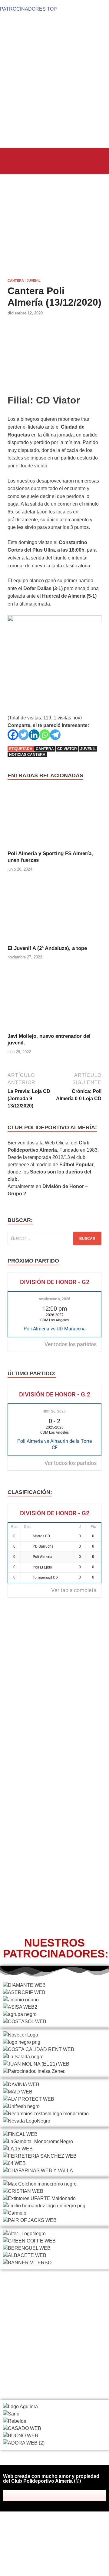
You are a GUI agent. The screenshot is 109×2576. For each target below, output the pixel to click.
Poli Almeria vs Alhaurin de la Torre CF (54, 1444)
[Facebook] (13, 735)
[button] (16, 160)
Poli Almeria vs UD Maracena (55, 1329)
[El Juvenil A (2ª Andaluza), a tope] (54, 913)
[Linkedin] (34, 735)
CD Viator (67, 749)
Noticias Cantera (27, 755)
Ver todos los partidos (71, 1344)
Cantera (16, 281)
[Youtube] (71, 2495)
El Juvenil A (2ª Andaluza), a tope (47, 948)
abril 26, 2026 (54, 1411)
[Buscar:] (54, 1238)
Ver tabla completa (74, 1590)
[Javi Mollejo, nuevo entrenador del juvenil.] (54, 1001)
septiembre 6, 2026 (55, 1299)
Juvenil (34, 281)
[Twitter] (23, 735)
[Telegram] (55, 735)
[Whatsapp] (45, 735)
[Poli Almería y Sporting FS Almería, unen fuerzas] (54, 818)
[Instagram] (63, 2495)
